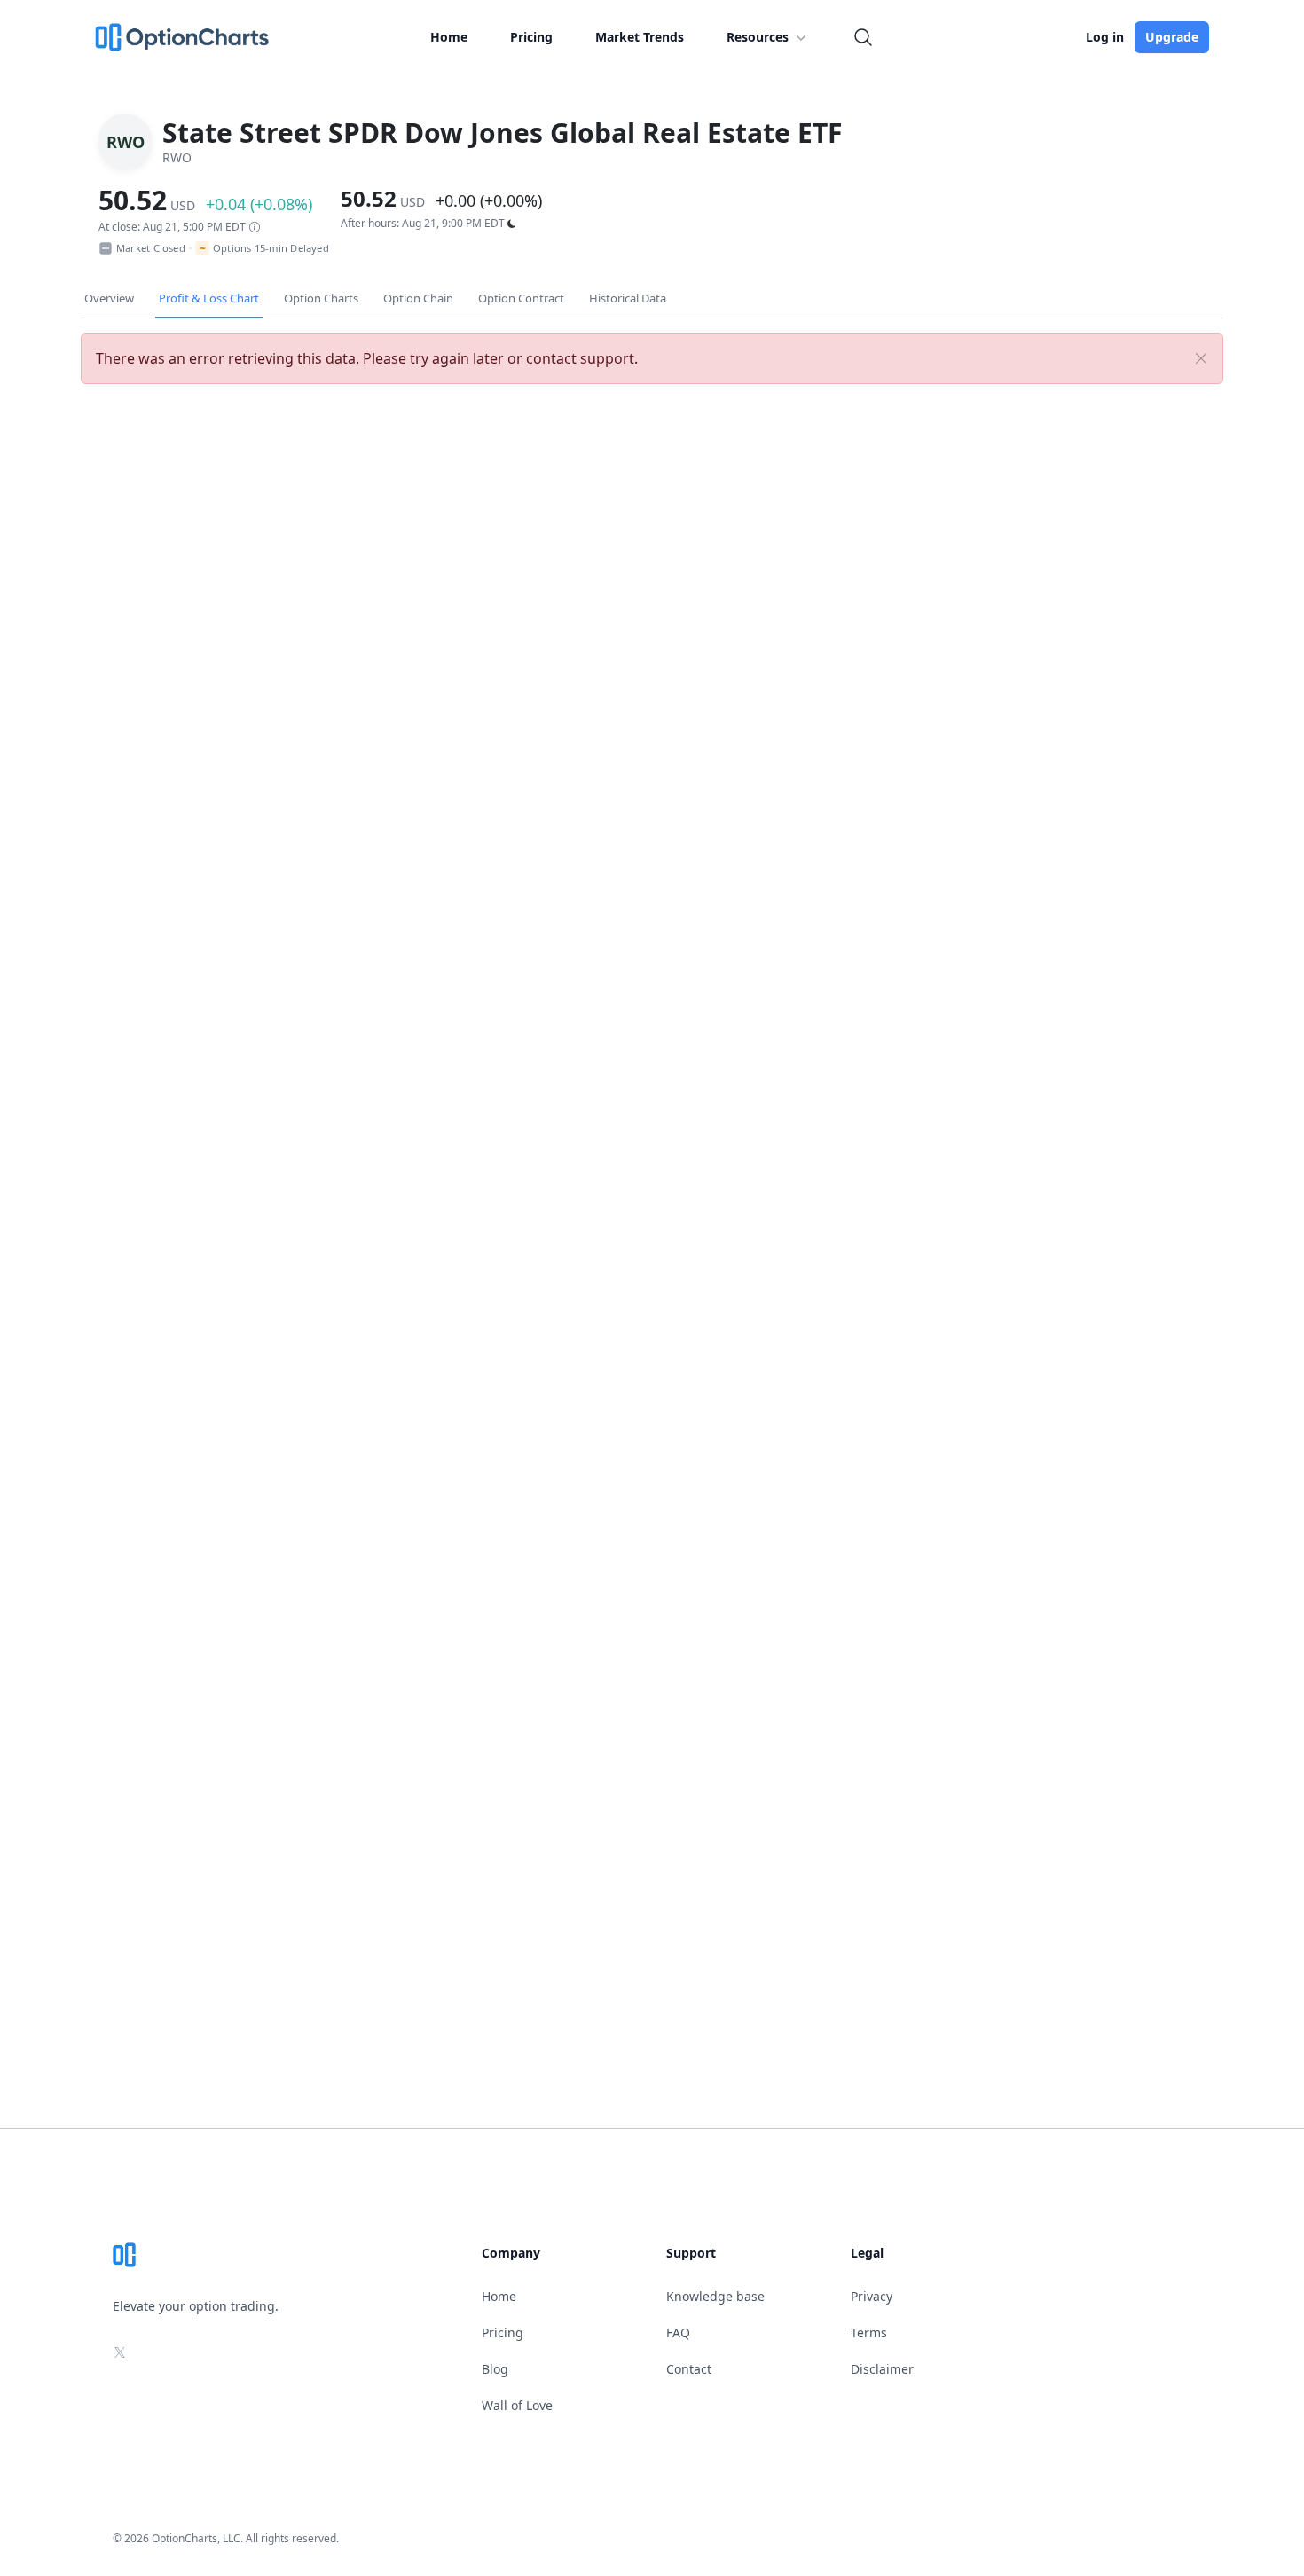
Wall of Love (517, 2405)
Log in (1105, 37)
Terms (869, 2333)
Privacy (872, 2296)
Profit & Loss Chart (209, 298)
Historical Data (628, 298)
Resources (758, 37)
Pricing (531, 37)
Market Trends (640, 37)
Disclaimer (882, 2369)
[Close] (1201, 358)
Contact (689, 2369)
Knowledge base (715, 2296)
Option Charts (321, 298)
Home (449, 37)
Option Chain (418, 298)
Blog (495, 2369)
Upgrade (1172, 37)
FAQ (678, 2333)
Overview (109, 298)
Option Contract (521, 298)
